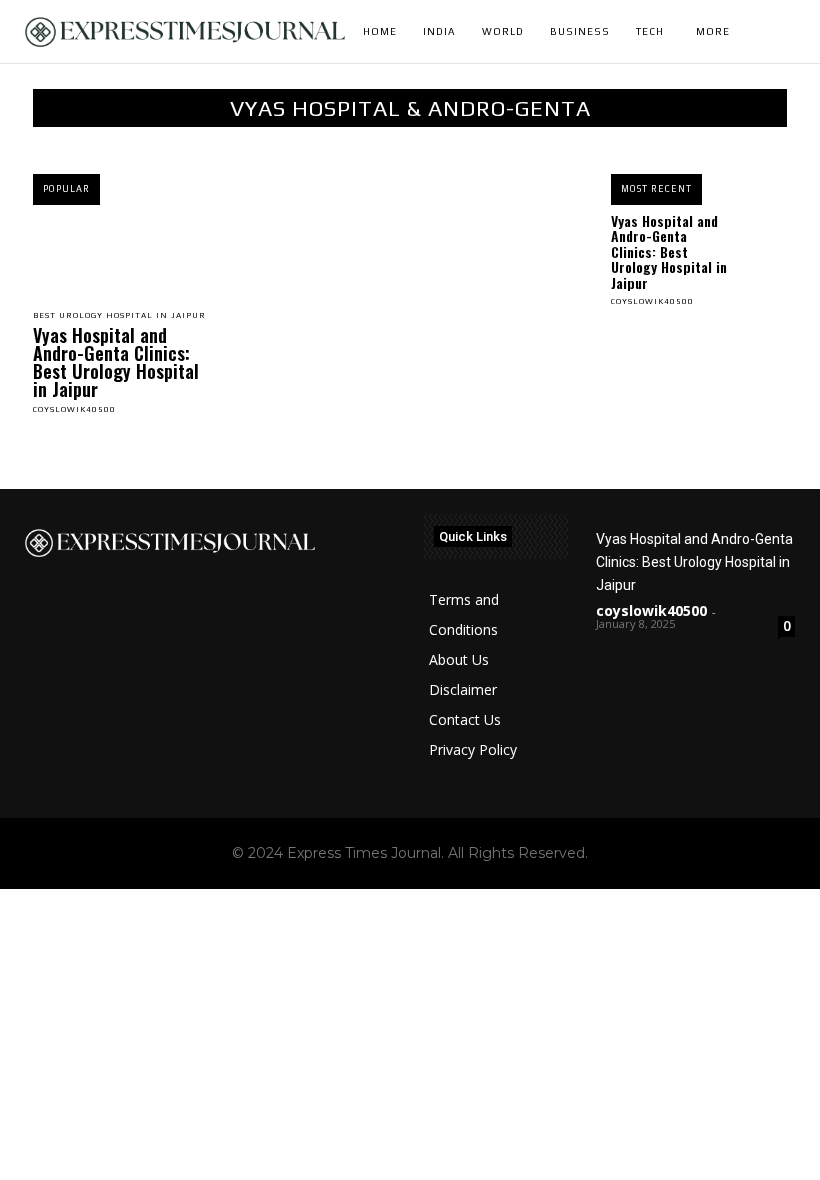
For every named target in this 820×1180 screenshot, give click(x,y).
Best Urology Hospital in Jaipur (119, 316)
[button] (793, 32)
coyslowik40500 (74, 409)
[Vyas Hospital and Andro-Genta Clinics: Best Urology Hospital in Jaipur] (121, 255)
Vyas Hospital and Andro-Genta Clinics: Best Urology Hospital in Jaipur (116, 362)
